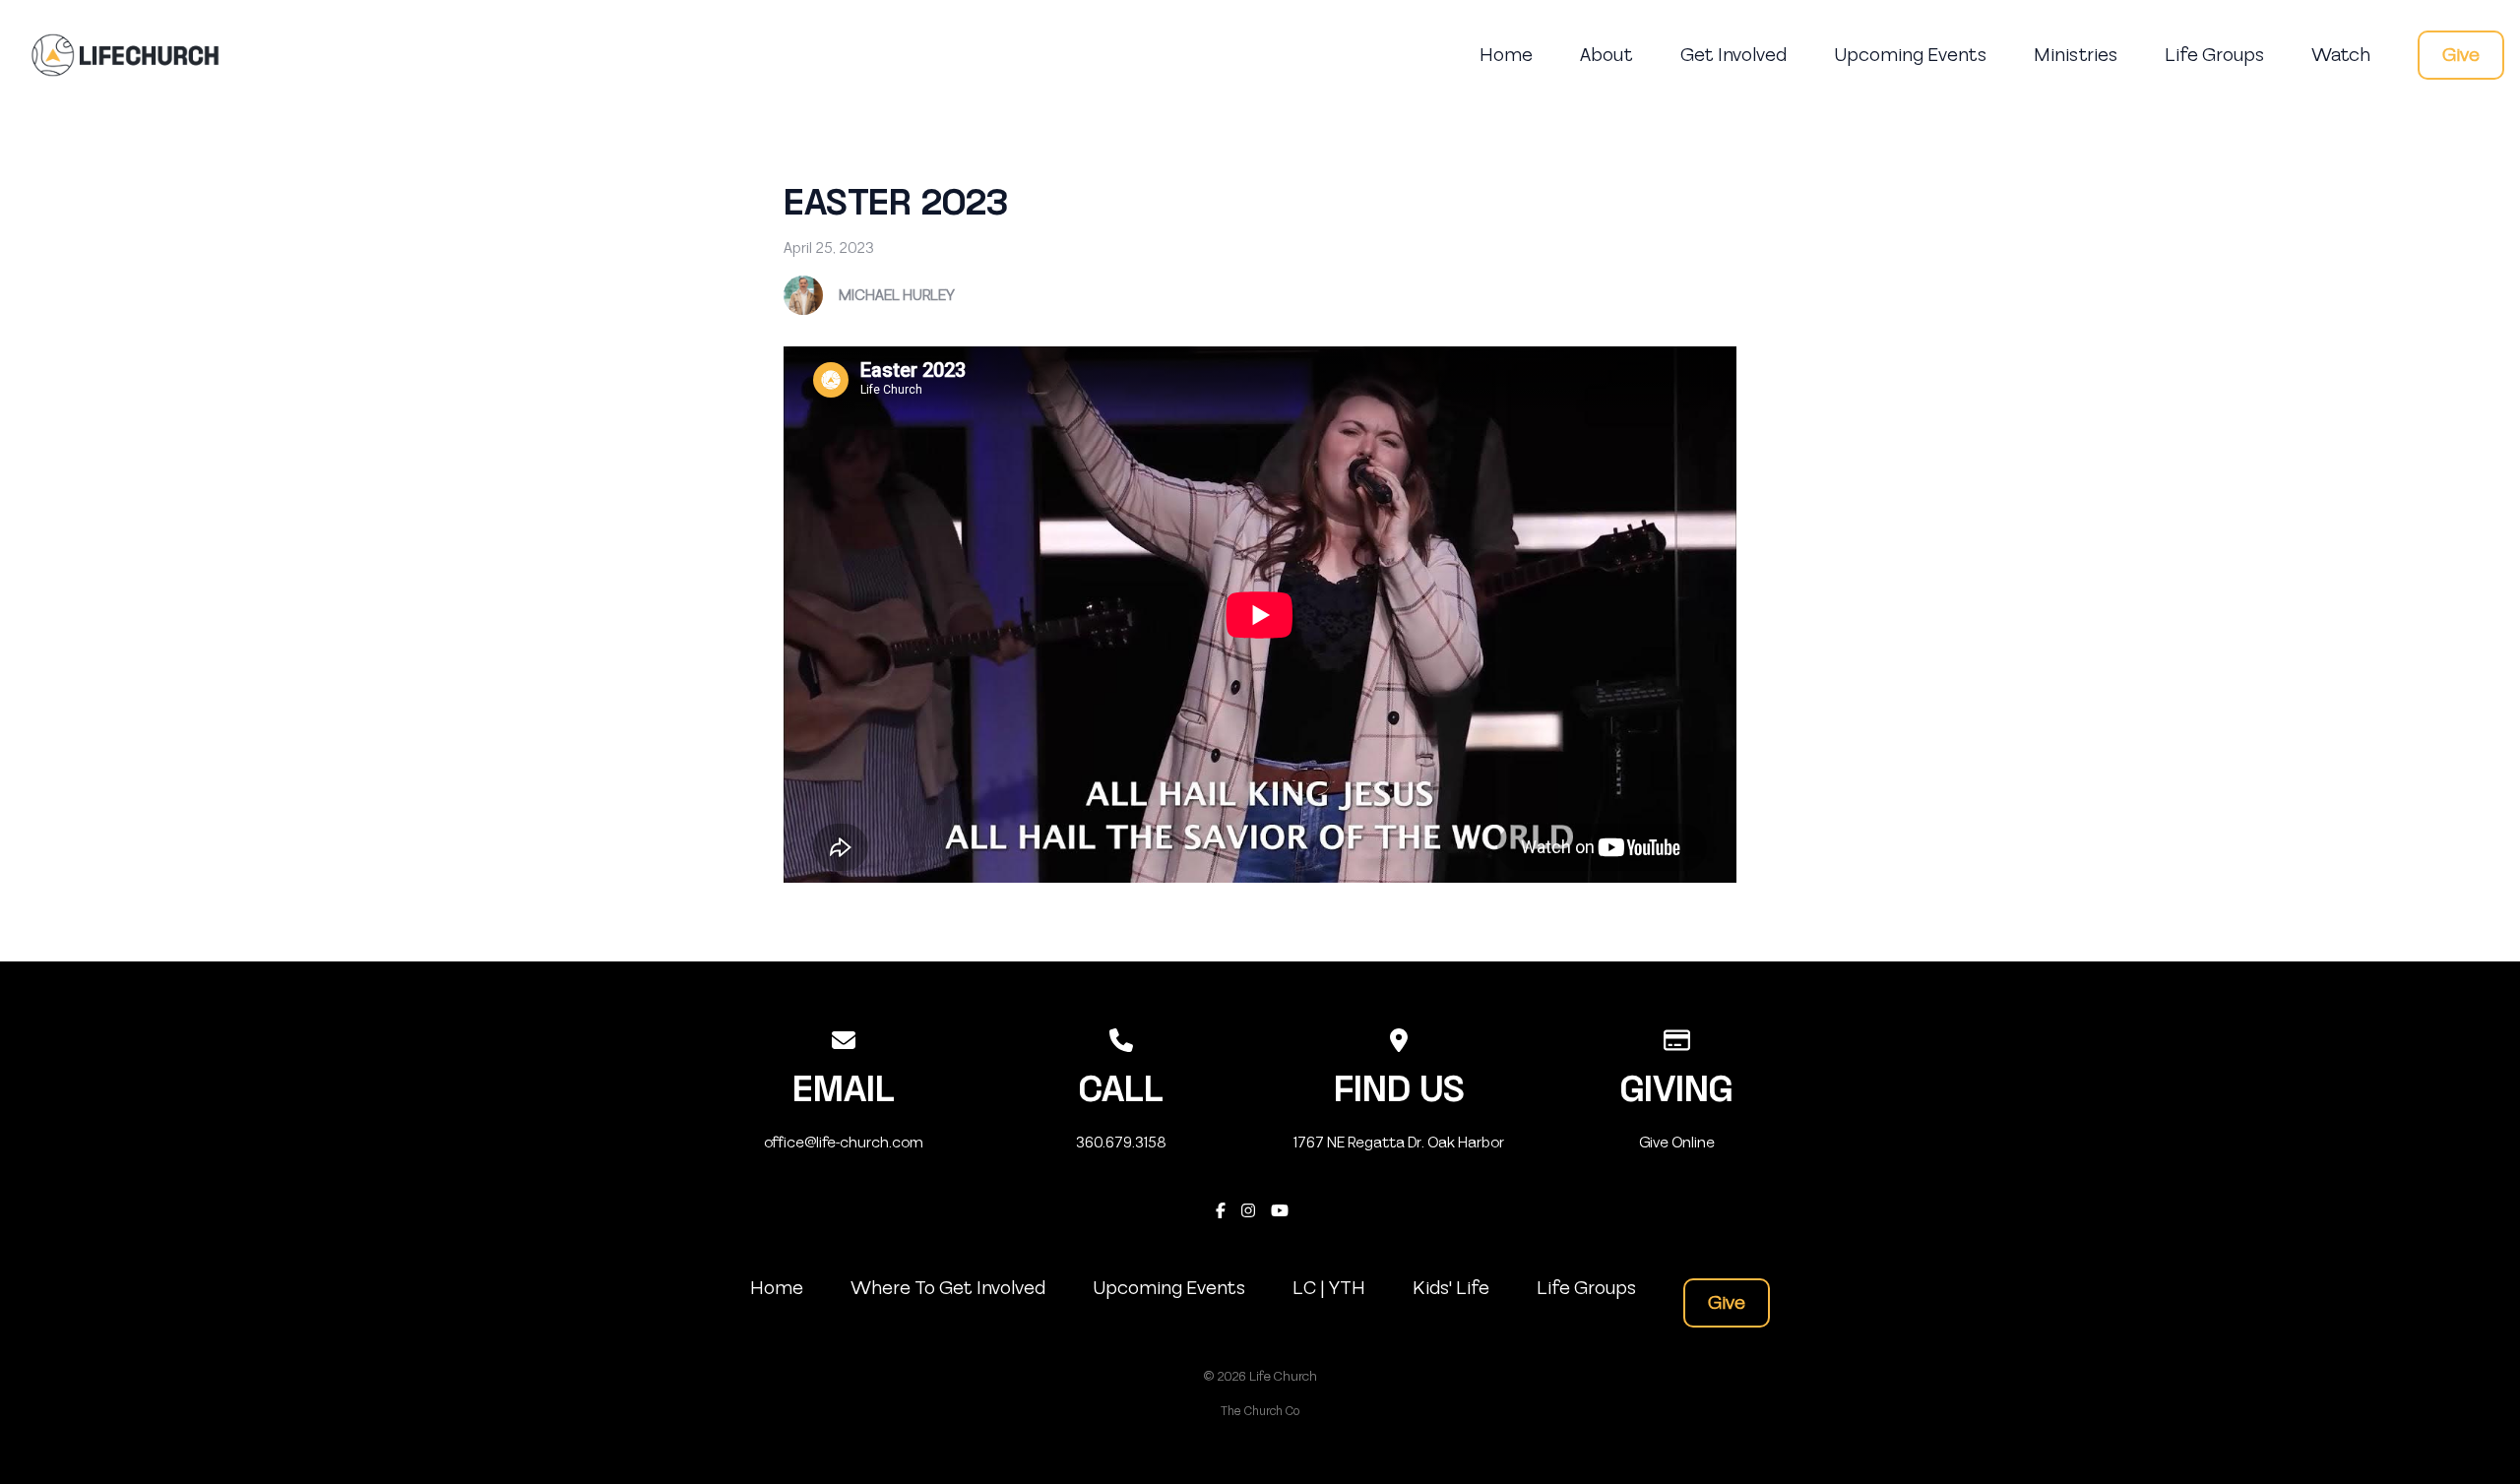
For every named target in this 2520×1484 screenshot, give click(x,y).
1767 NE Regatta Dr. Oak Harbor (1399, 1143)
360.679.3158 (1121, 1143)
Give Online (1677, 1143)
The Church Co (1260, 1411)
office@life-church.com (844, 1143)
